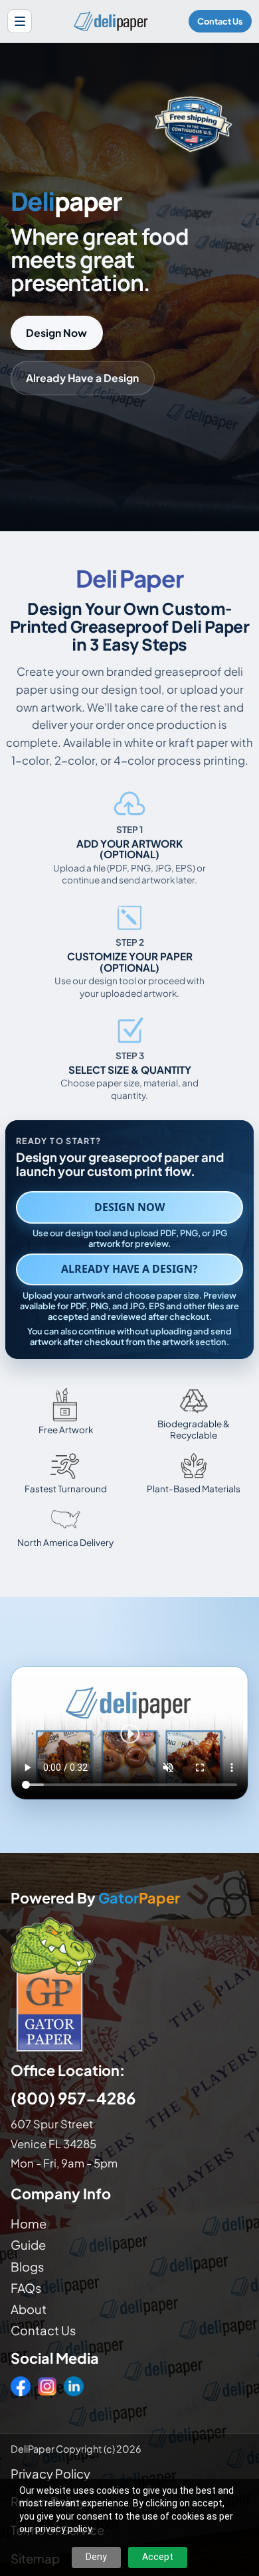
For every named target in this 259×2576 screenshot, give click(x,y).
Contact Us (220, 21)
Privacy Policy (50, 2474)
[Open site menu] (20, 22)
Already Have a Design (82, 378)
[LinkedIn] (74, 2386)
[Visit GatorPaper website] (129, 1984)
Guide (28, 2245)
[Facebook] (21, 2386)
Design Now (56, 333)
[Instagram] (47, 2386)
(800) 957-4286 (73, 2098)
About (29, 2309)
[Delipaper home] (110, 21)
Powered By (95, 1899)
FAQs (26, 2288)
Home (29, 2223)
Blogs (27, 2267)
